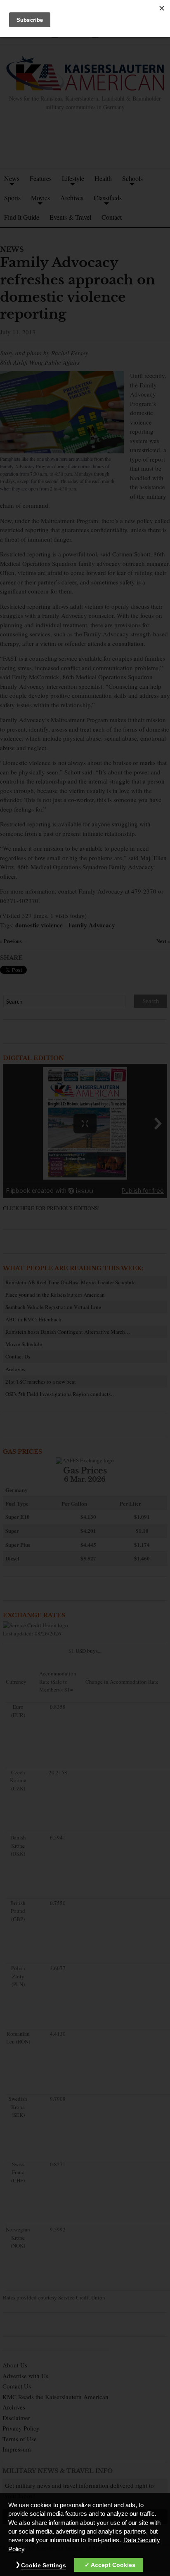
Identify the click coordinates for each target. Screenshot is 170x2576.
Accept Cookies (113, 2565)
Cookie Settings (44, 2565)
